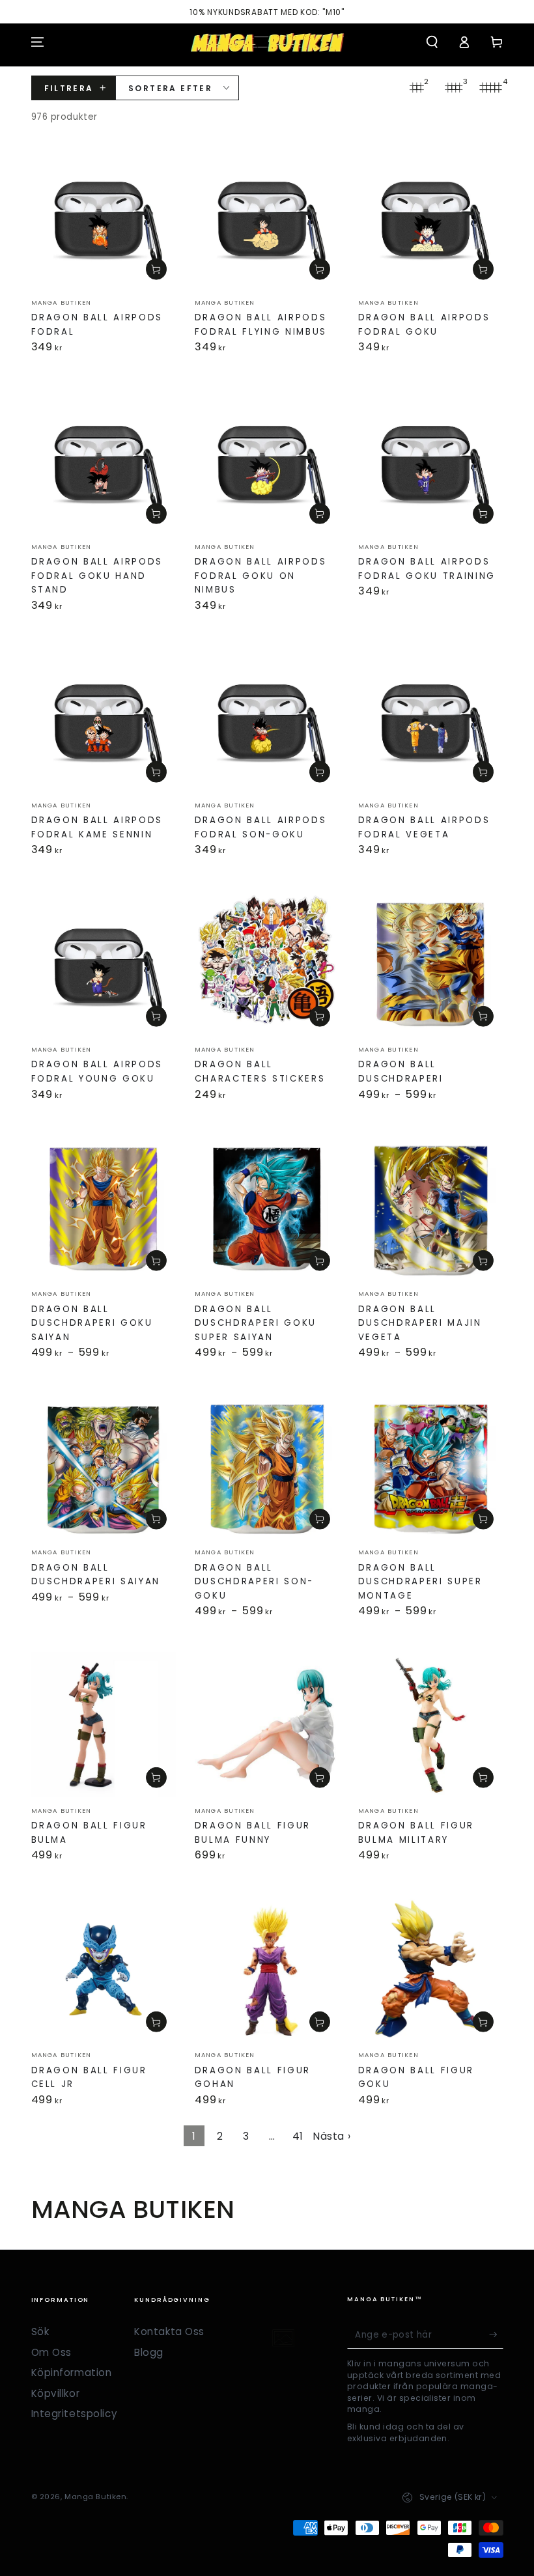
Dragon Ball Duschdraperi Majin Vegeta (420, 1323)
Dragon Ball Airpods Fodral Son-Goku (261, 827)
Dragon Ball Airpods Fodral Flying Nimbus (261, 325)
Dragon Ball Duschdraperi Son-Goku (254, 1582)
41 (298, 2136)
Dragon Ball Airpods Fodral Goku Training (427, 569)
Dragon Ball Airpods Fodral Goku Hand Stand (97, 576)
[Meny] (37, 42)
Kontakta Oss (169, 2331)
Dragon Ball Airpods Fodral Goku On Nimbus (261, 576)
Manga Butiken (95, 2497)
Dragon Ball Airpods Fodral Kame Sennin (97, 827)
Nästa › (332, 2136)
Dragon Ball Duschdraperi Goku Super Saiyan (256, 1323)
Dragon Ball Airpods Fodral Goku (424, 325)
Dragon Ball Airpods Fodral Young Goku (97, 1071)
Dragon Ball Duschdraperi (401, 1071)
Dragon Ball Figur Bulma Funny (253, 1833)
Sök (40, 2331)
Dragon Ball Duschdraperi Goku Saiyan (92, 1323)
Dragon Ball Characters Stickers (260, 1071)
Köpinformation (72, 2373)
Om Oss (51, 2352)
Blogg (149, 2352)
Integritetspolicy (75, 2414)
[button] (432, 42)
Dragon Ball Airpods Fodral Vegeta (424, 827)
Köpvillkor (56, 2393)
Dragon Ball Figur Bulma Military (416, 1833)
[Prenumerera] (496, 2334)
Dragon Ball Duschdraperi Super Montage (420, 1582)
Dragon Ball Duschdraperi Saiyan (96, 1575)
